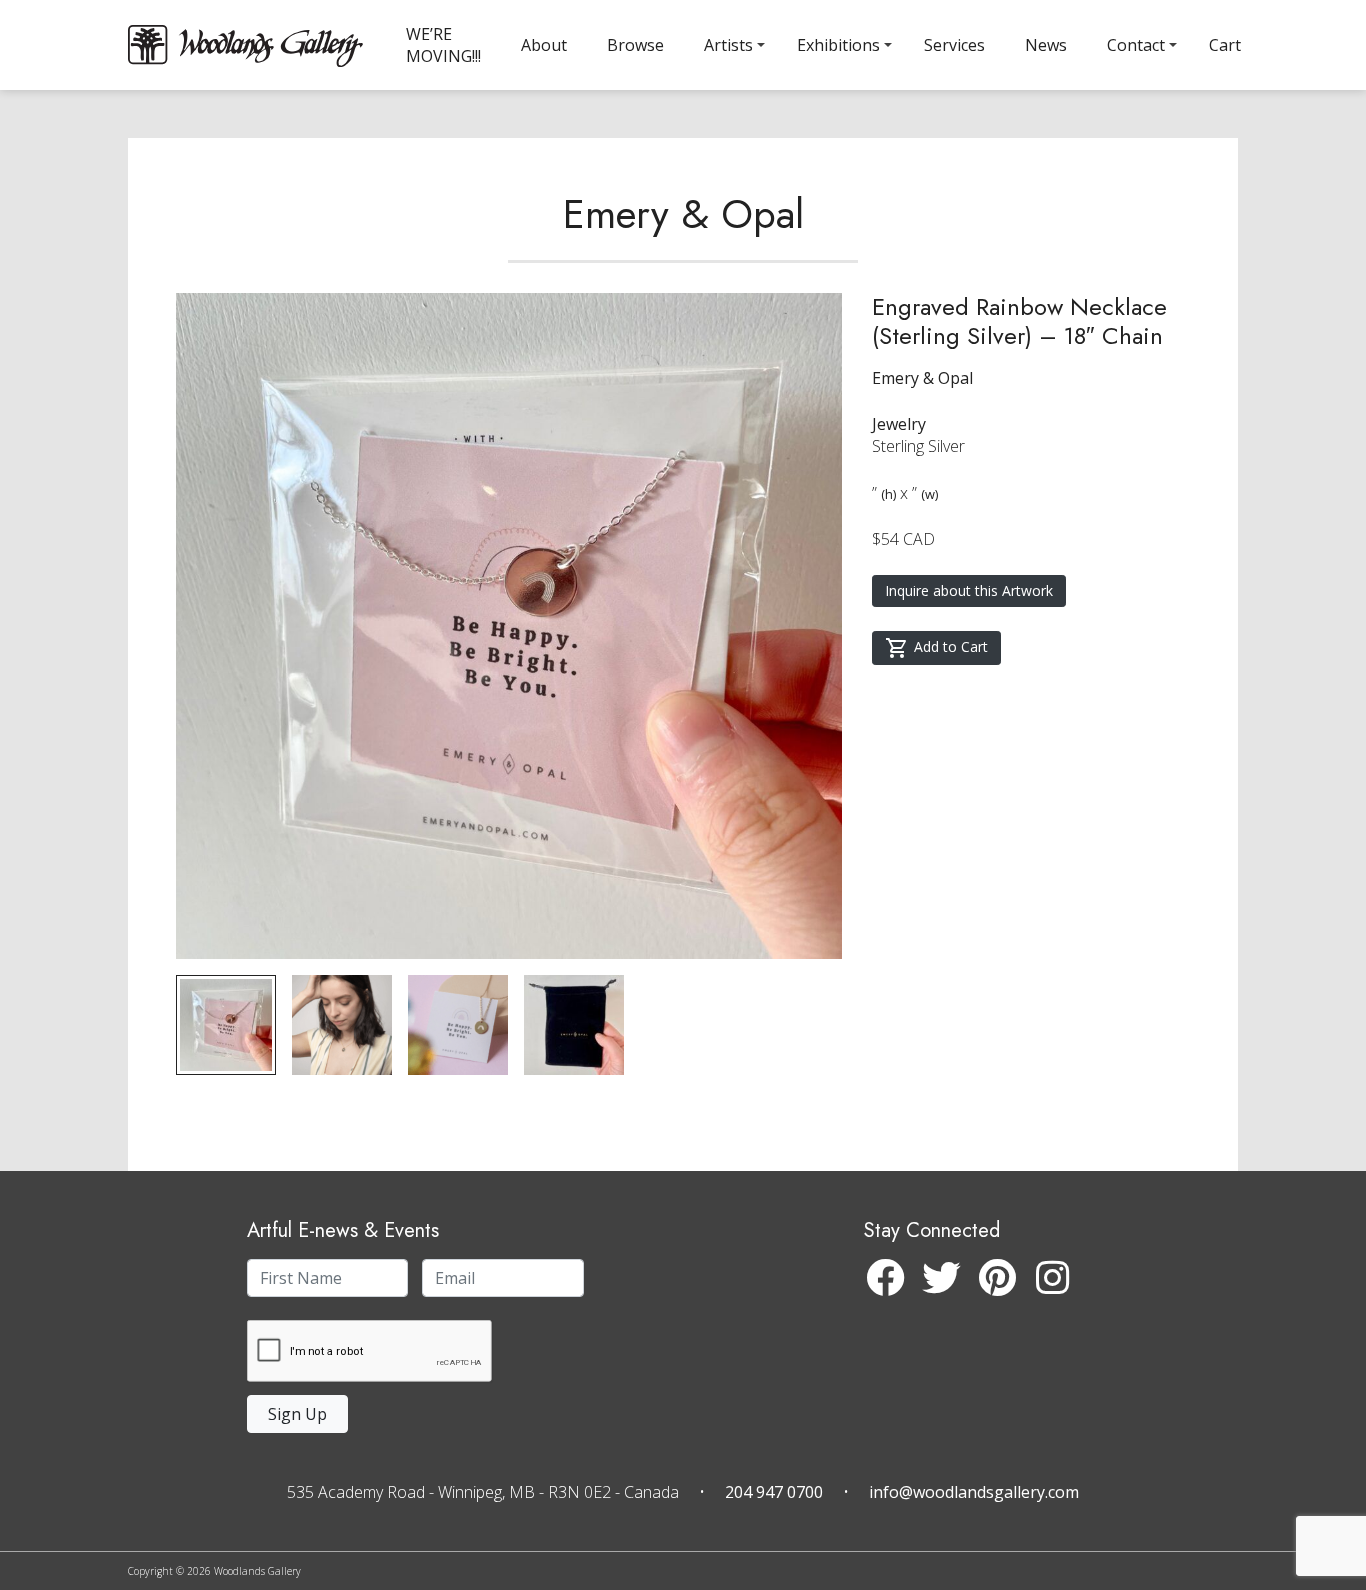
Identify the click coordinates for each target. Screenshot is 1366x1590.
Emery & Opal (683, 214)
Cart (1225, 45)
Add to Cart (951, 646)
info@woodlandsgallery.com (974, 1492)
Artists (728, 45)
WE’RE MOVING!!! (443, 45)
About (544, 45)
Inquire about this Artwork (969, 590)
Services (954, 45)
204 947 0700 (774, 1492)
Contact (1136, 45)
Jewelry (899, 424)
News (1046, 45)
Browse (635, 45)
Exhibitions (838, 45)
